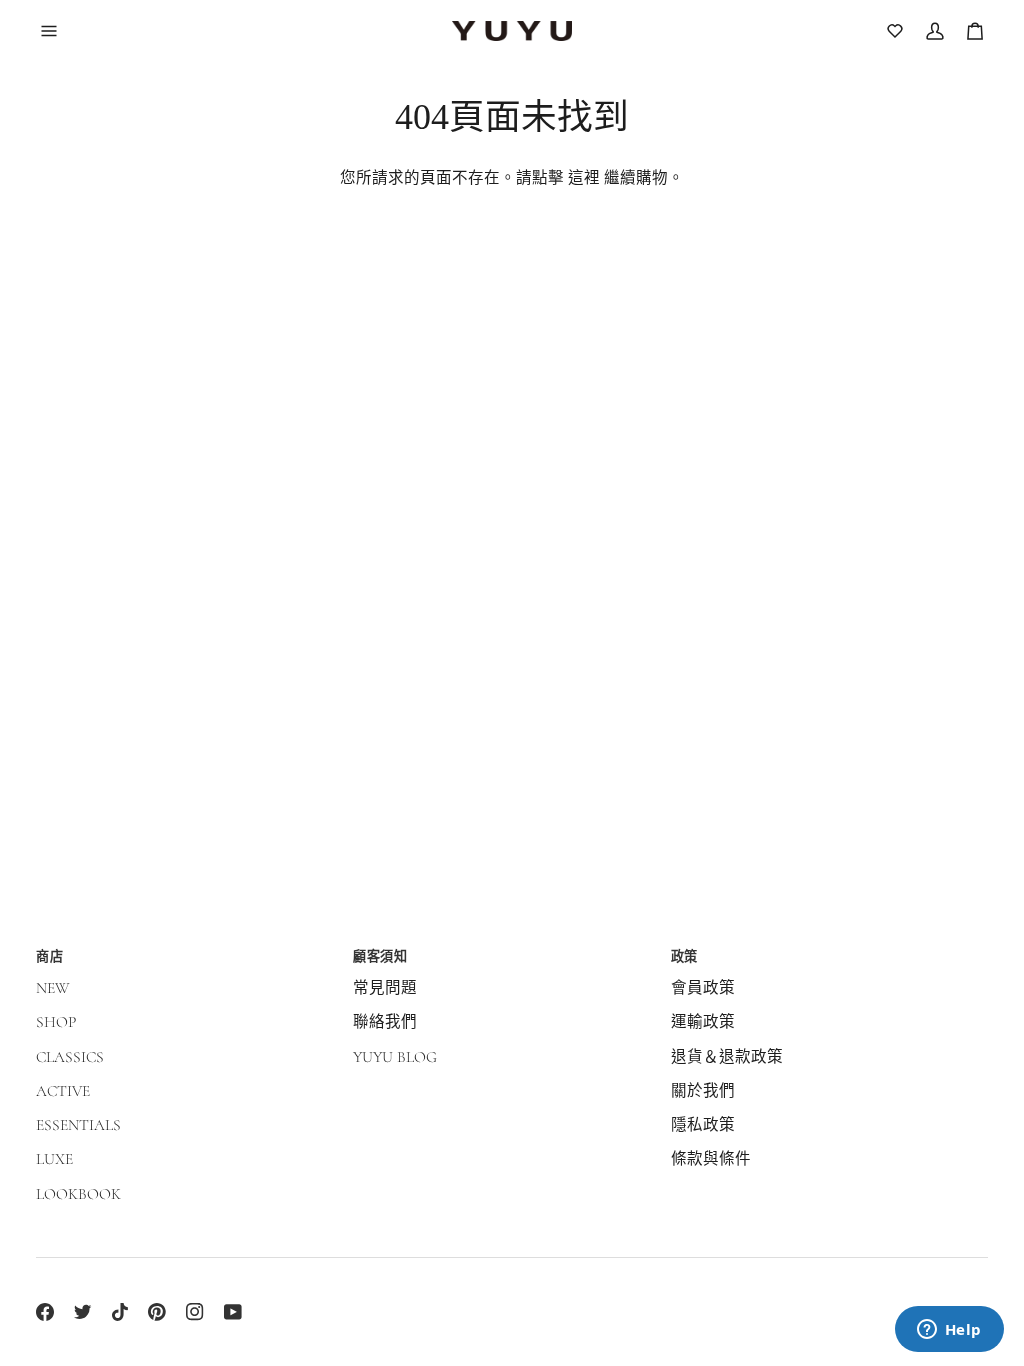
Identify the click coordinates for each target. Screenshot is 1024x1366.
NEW (53, 988)
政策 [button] (684, 956)
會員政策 (703, 988)
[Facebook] (45, 1312)
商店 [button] (49, 956)
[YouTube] (233, 1312)
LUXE (54, 1159)
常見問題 (385, 988)
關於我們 (703, 1091)
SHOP (56, 1022)
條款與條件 (711, 1159)
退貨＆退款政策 (727, 1057)
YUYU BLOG (395, 1057)
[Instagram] (195, 1312)
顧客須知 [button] (380, 956)
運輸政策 (703, 1022)
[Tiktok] (120, 1312)
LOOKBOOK (78, 1194)
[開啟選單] (60, 31)
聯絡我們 (385, 1022)
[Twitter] (83, 1312)
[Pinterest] (157, 1312)
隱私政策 (703, 1125)
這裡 (584, 178)
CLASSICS (70, 1057)
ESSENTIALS (78, 1125)
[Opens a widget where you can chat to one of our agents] (949, 1331)
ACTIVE (63, 1091)
